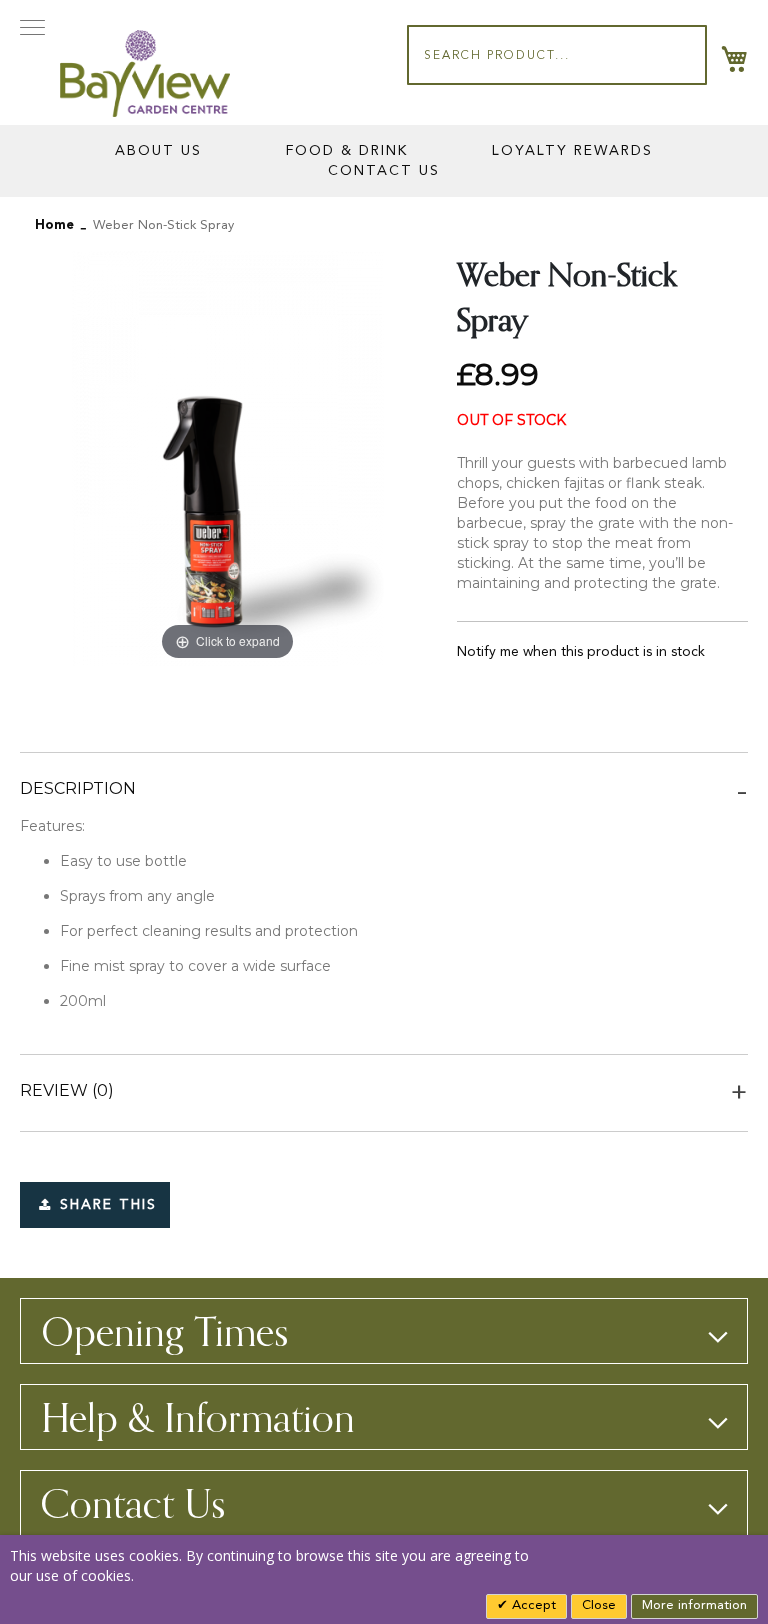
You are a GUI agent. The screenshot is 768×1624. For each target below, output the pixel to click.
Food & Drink (347, 151)
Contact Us (384, 171)
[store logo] (145, 73)
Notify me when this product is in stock (581, 652)
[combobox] (557, 55)
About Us (158, 151)
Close (599, 1605)
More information (694, 1605)
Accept (532, 1605)
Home (54, 225)
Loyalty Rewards (572, 151)
